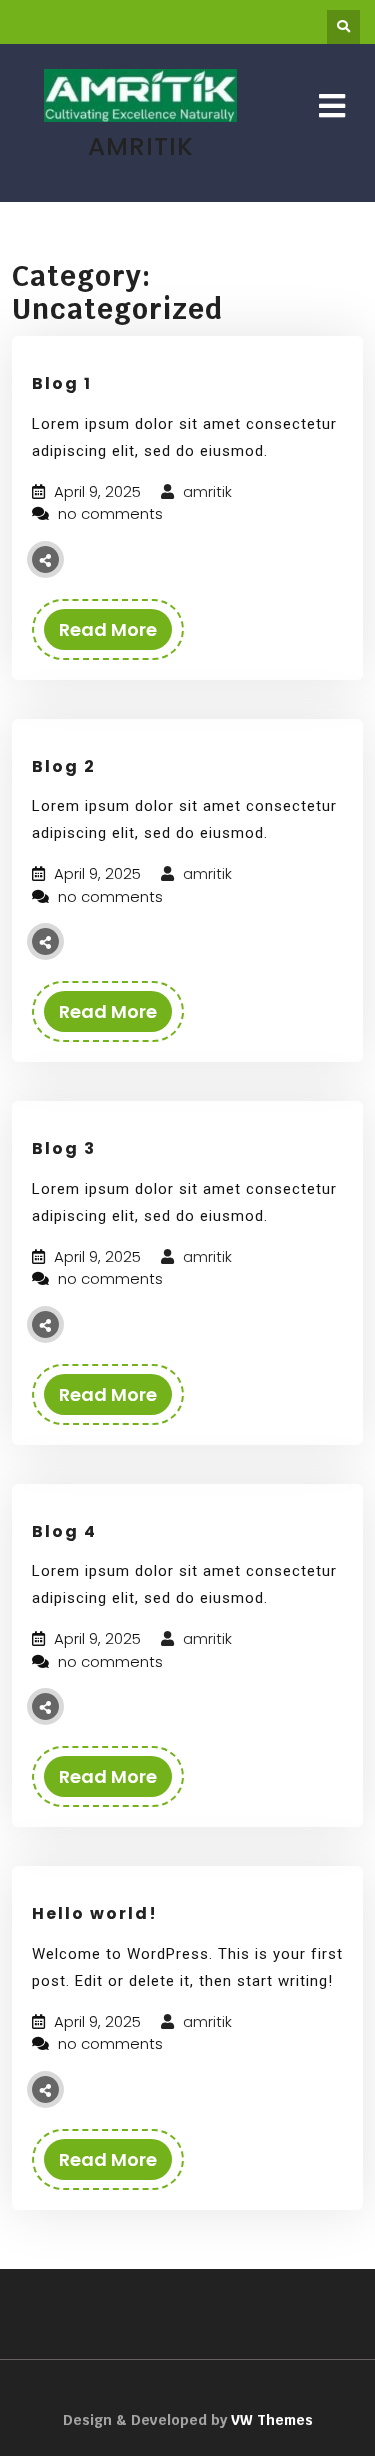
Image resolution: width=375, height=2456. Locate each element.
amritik (205, 491)
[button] (332, 106)
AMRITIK (141, 146)
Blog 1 (62, 383)
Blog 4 (64, 1531)
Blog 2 (64, 766)
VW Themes (270, 2420)
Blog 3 (64, 1148)
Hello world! (95, 1913)
